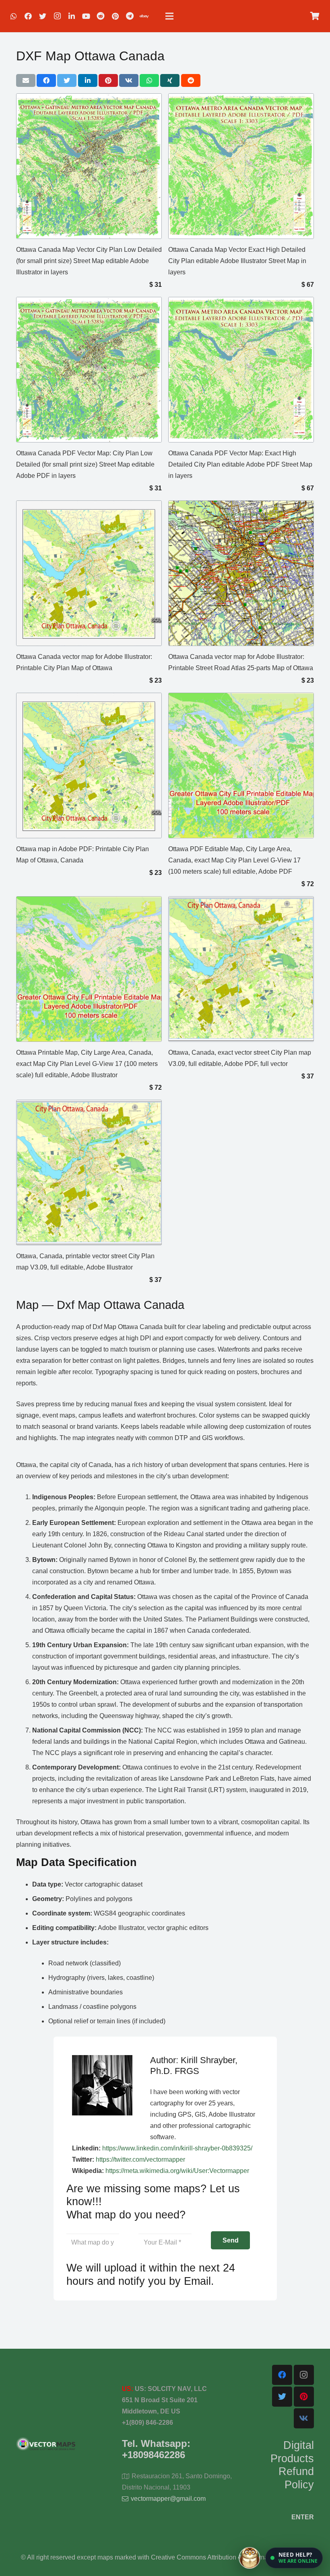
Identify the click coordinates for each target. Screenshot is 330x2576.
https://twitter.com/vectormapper (140, 2159)
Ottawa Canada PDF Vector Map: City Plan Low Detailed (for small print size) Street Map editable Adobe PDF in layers (85, 464)
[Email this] (26, 80)
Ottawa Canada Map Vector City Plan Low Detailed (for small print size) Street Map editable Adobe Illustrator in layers (89, 261)
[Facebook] (28, 16)
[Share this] (46, 80)
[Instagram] (57, 16)
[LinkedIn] (72, 16)
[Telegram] (130, 16)
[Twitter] (43, 16)
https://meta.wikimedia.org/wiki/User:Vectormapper (177, 2171)
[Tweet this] (67, 80)
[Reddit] (101, 16)
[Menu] (169, 16)
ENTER (303, 2517)
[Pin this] (108, 80)
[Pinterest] (115, 16)
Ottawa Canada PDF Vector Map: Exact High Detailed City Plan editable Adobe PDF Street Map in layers (240, 464)
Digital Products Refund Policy (292, 2465)
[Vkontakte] (304, 2418)
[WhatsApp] (14, 16)
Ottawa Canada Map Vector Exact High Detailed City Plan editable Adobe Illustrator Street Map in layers (237, 261)
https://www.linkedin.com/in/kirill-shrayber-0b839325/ (177, 2148)
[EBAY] (144, 16)
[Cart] (315, 16)
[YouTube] (86, 16)
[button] (294, 2558)
